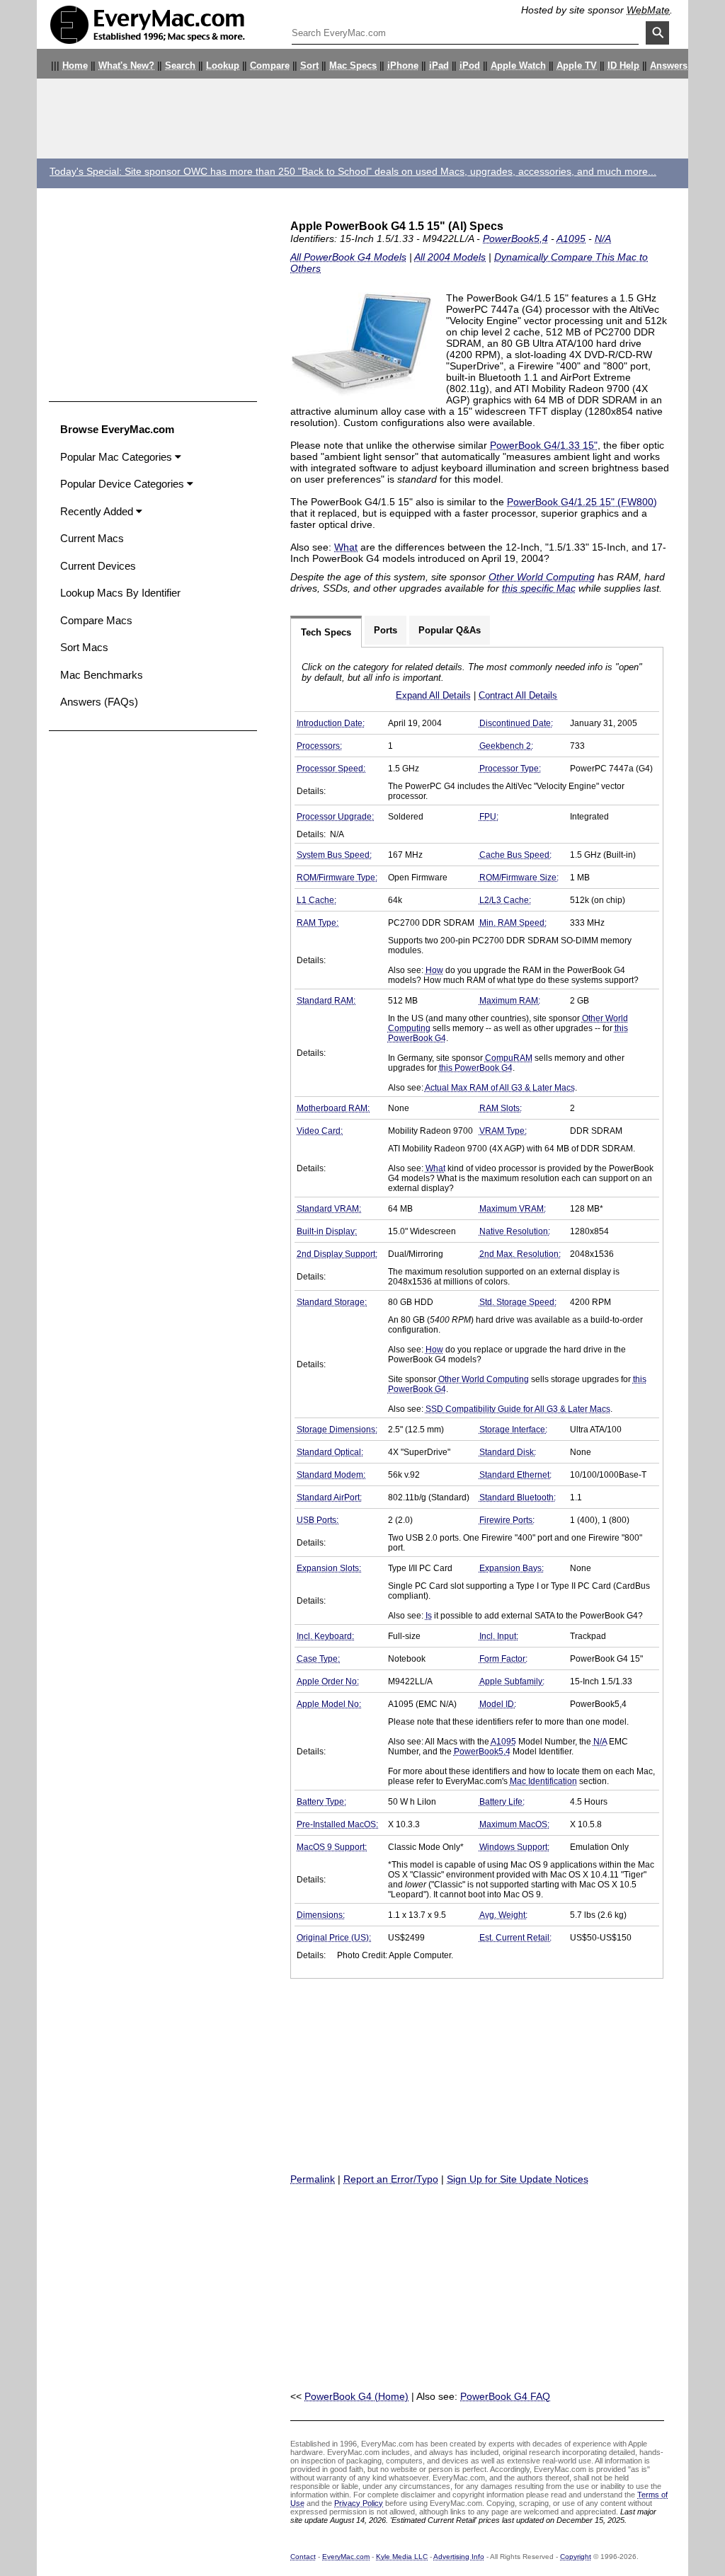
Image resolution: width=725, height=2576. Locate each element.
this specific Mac (539, 588)
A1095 (571, 238)
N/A (603, 238)
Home (75, 66)
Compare (270, 66)
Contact (303, 2557)
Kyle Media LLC (402, 2557)
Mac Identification (543, 1781)
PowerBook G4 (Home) (356, 2396)
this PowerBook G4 (476, 1068)
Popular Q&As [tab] (450, 630)
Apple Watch (518, 66)
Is (429, 1616)
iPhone (403, 66)
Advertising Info (459, 2557)
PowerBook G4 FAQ (505, 2396)
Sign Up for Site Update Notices (518, 2179)
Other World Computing (542, 577)
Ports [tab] (386, 630)
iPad (439, 66)
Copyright (576, 2557)
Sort (309, 66)
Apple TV (577, 66)
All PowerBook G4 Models (348, 257)
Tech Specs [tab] (326, 632)
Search (180, 66)
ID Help (623, 66)
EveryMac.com (346, 2557)
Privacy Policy (359, 2503)
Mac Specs (353, 66)
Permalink (313, 2179)
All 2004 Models (450, 257)
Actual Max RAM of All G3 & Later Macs (500, 1088)
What (346, 547)
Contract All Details (518, 695)
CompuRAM (509, 1058)
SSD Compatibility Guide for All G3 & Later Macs (518, 1409)
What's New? (126, 66)
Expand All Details (433, 695)
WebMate (648, 10)
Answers (669, 66)
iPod (470, 66)
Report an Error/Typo (391, 2179)
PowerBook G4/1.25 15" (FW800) (582, 502)
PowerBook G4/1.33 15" (544, 445)
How (434, 970)
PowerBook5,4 (515, 238)
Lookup (223, 66)
